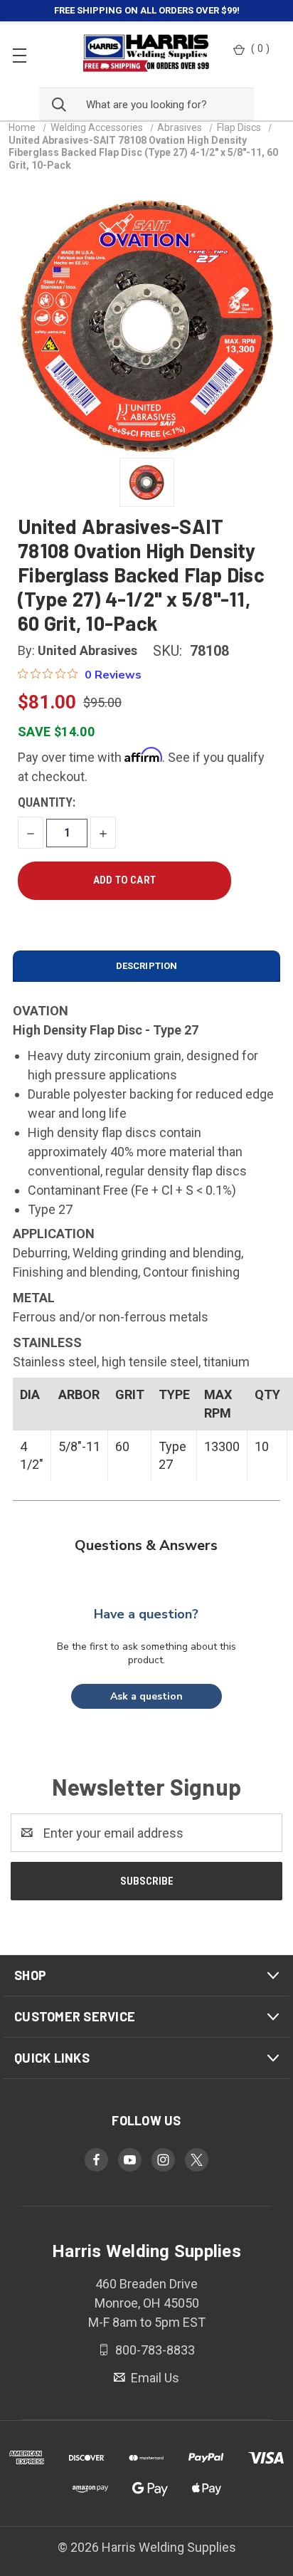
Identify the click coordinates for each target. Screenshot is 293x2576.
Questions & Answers (146, 1545)
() (260, 48)
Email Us (154, 2378)
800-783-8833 (154, 2350)
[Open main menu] (20, 54)
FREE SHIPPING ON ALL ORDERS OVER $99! (147, 10)
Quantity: (47, 802)
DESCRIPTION (146, 966)
